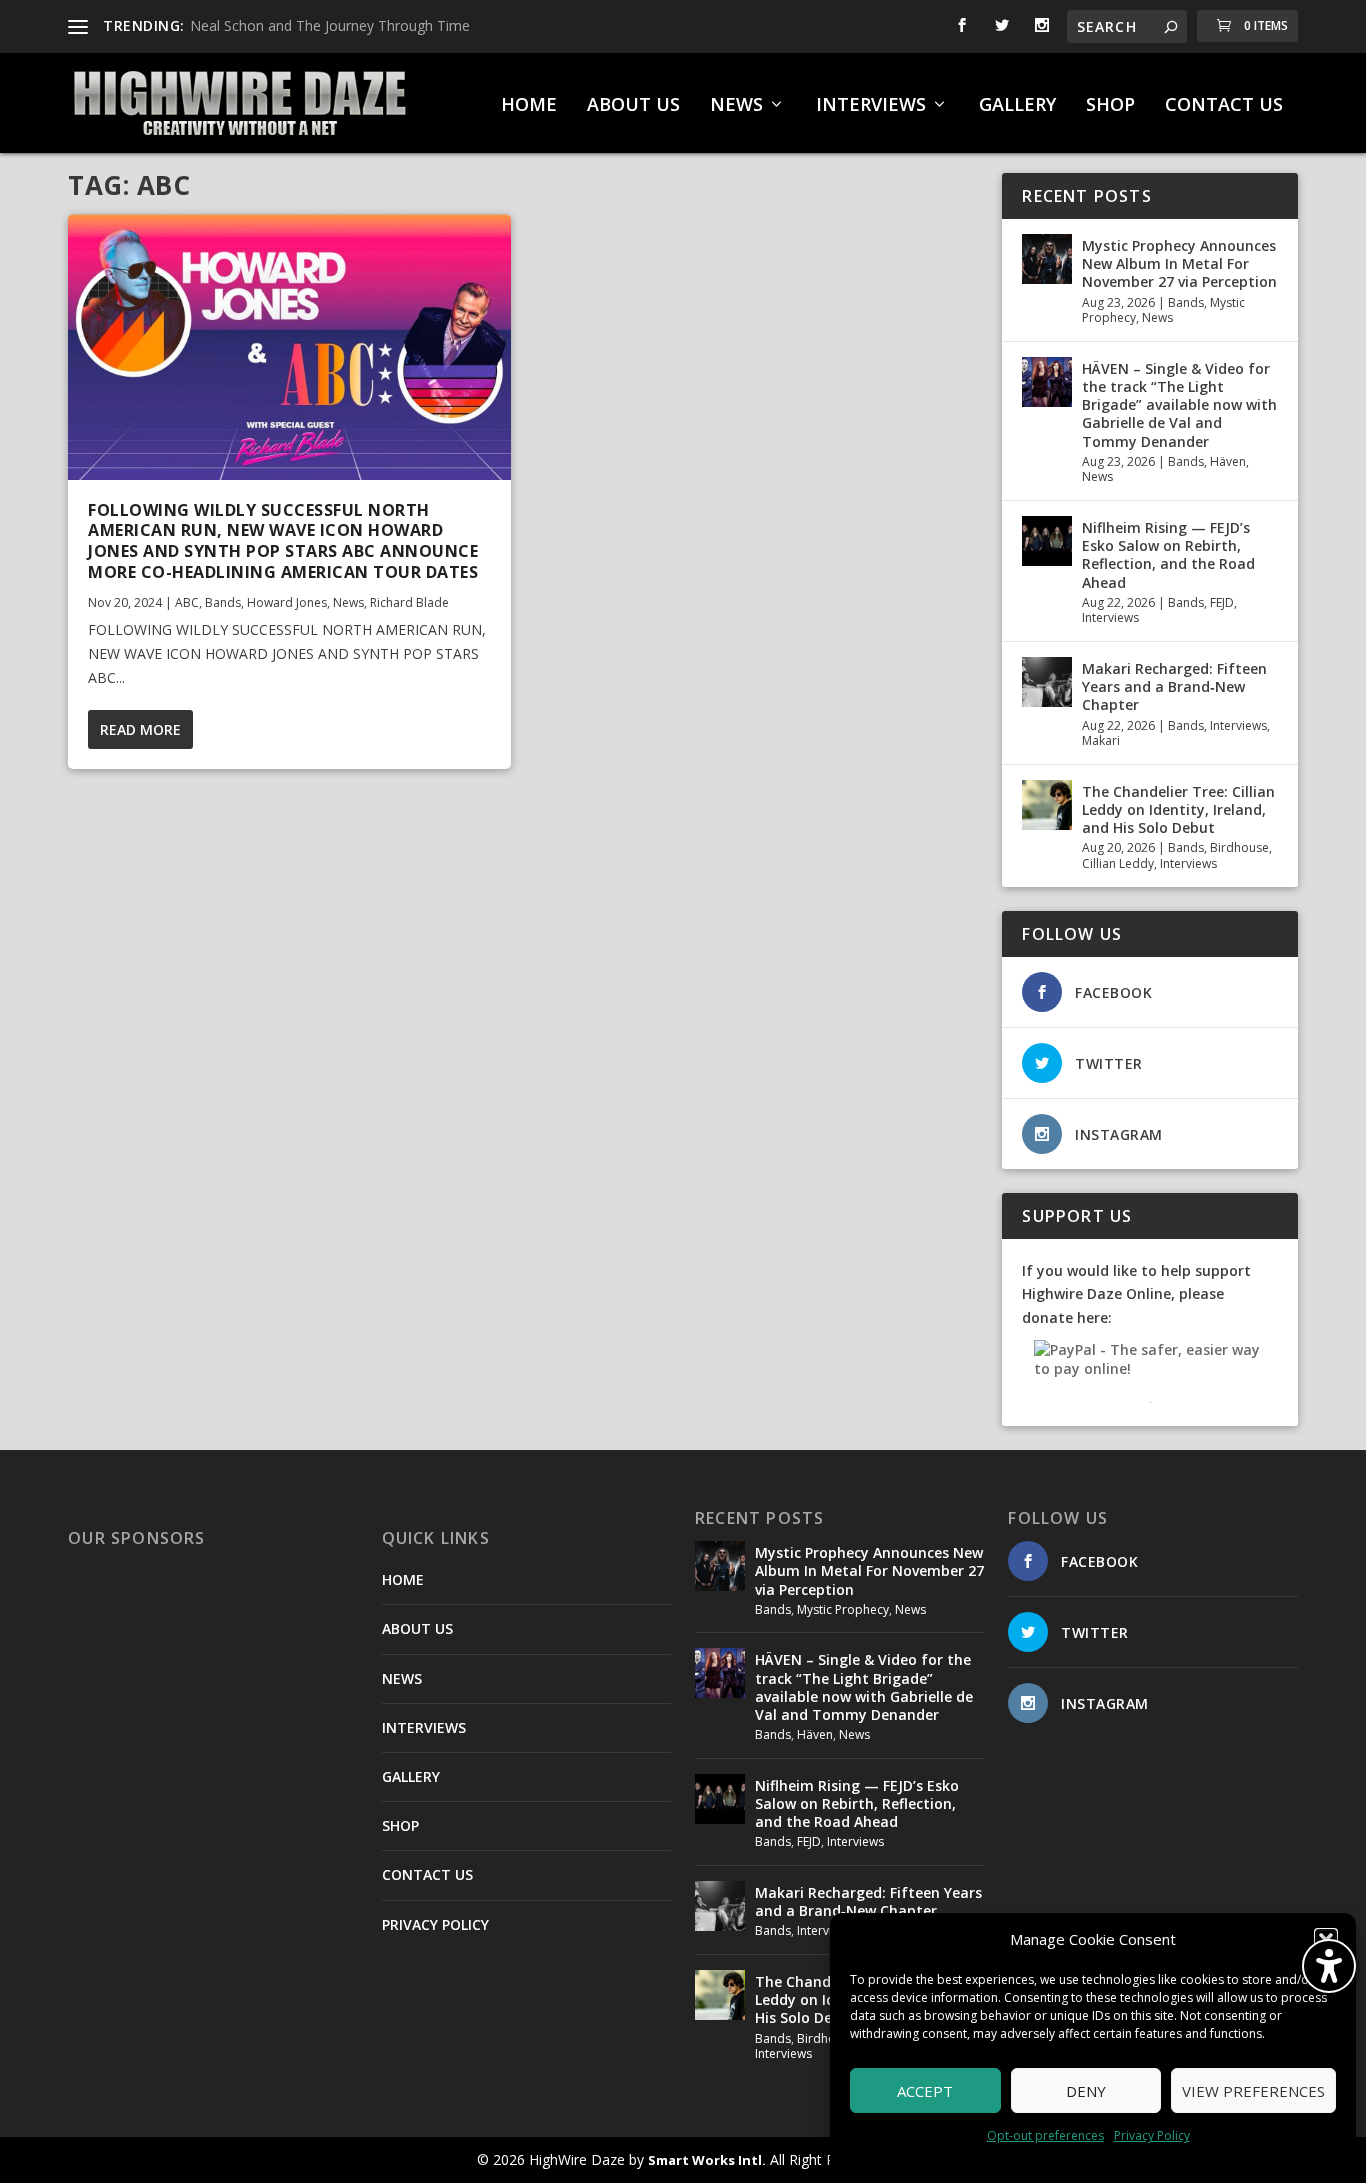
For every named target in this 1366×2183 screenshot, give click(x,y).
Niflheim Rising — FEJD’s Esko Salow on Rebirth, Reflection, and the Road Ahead (1168, 555)
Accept (925, 2091)
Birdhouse (1239, 847)
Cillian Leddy (1118, 863)
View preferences (1253, 2091)
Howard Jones (287, 602)
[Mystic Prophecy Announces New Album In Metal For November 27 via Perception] (1047, 259)
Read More (140, 729)
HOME (529, 106)
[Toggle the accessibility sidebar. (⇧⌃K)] (1329, 1966)
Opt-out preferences (1045, 2135)
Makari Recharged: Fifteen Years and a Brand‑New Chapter (1174, 686)
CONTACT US (1224, 106)
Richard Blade (409, 602)
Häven (1228, 461)
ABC (187, 602)
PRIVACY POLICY (435, 1924)
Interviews (1110, 617)
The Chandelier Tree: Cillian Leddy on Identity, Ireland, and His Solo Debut (1178, 809)
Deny (1086, 2091)
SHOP (1110, 106)
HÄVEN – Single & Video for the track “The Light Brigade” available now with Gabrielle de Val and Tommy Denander (1179, 405)
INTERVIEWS (871, 106)
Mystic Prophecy (843, 1609)
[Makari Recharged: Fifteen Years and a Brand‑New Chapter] (1047, 682)
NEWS (736, 106)
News (348, 602)
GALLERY (1017, 106)
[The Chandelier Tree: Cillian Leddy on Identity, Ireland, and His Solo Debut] (1047, 805)
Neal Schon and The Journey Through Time (330, 25)
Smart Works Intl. (707, 2160)
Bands (223, 602)
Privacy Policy (1152, 2135)
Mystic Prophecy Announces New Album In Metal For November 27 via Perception (1179, 263)
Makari (1101, 740)
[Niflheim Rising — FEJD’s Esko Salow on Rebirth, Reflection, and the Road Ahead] (1047, 541)
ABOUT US (633, 106)
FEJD (1222, 602)
